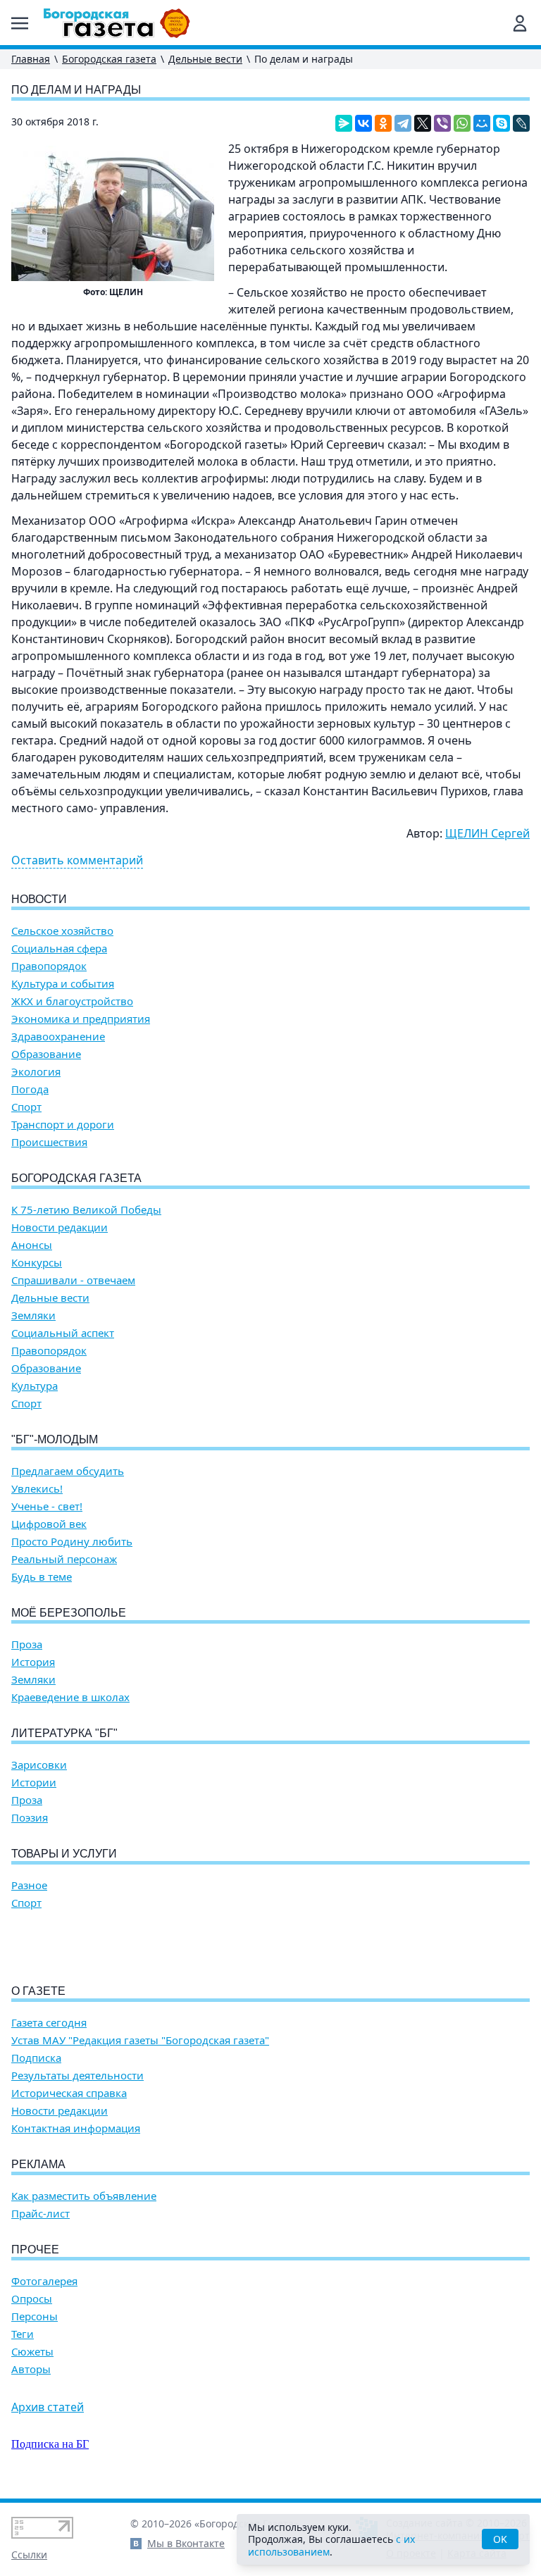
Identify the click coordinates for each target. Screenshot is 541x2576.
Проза (27, 1644)
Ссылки (29, 2555)
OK (500, 2539)
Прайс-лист (41, 2214)
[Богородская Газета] (117, 23)
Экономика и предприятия (81, 1019)
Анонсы (32, 1245)
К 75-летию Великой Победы (86, 1210)
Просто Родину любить (72, 1542)
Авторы (31, 2369)
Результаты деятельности (77, 2076)
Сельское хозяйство (62, 931)
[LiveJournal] (521, 123)
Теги (23, 2334)
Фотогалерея (44, 2281)
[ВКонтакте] (363, 123)
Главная (31, 59)
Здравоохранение (58, 1037)
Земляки (33, 1315)
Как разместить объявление (84, 2196)
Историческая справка (69, 2093)
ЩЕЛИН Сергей (487, 833)
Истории (34, 1782)
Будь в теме (42, 1577)
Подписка (36, 2058)
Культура (35, 1386)
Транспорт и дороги (63, 1125)
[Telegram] (403, 123)
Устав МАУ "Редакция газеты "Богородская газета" (140, 2040)
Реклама (38, 2164)
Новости (39, 899)
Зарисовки (39, 1765)
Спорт (26, 1107)
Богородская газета (109, 59)
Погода (30, 1089)
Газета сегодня (49, 2023)
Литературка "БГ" (64, 1733)
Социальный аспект (63, 1333)
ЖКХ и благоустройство (72, 1001)
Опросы (32, 2299)
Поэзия (30, 1818)
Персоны (35, 2316)
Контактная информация (76, 2128)
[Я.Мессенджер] (344, 123)
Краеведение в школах (70, 1697)
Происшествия (49, 1142)
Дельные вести (205, 59)
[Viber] (442, 123)
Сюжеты (32, 2352)
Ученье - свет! (47, 1506)
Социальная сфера (59, 948)
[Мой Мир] (482, 123)
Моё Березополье (69, 1613)
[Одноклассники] (383, 123)
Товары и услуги (64, 1854)
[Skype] (502, 123)
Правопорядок (49, 966)
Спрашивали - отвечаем (73, 1280)
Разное (29, 1885)
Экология (36, 1072)
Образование (46, 1054)
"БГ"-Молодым (55, 1439)
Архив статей (48, 2407)
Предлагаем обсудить (68, 1471)
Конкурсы (37, 1263)
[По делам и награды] (113, 213)
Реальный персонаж (64, 1559)
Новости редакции (60, 1227)
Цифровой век (49, 1524)
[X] (423, 123)
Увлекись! (37, 1489)
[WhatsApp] (462, 123)
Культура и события (63, 984)
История (33, 1662)
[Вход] (520, 23)
